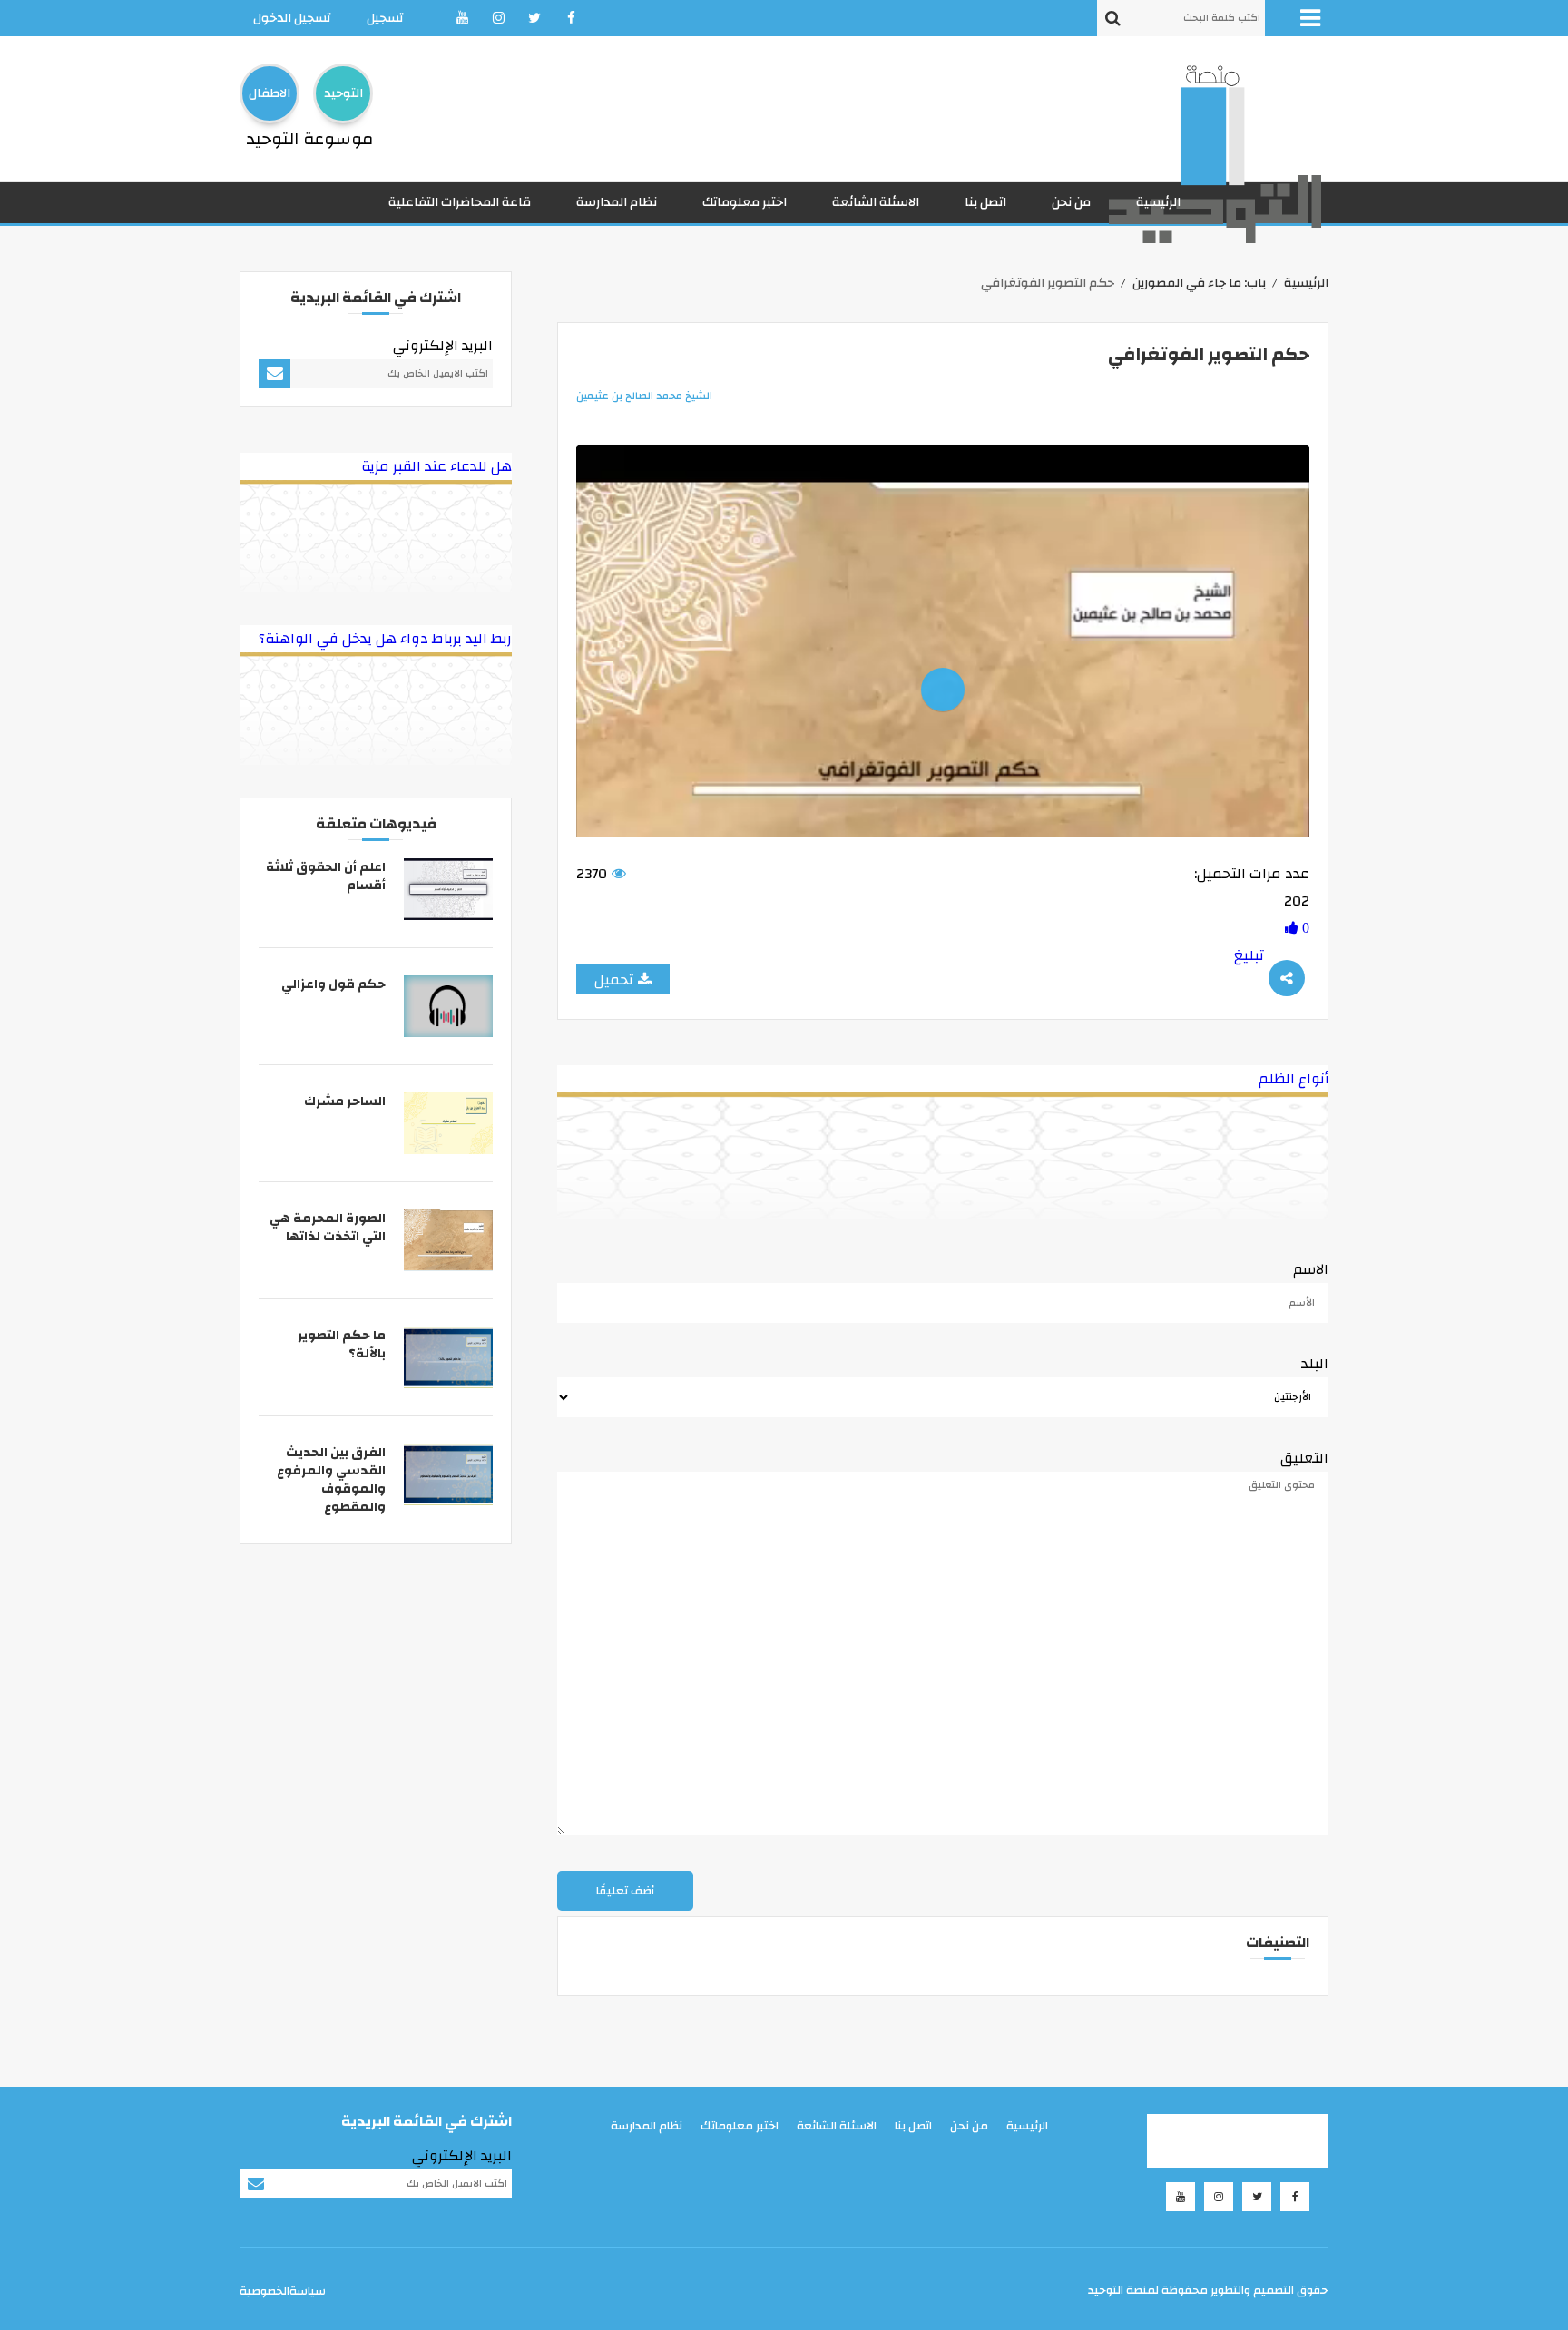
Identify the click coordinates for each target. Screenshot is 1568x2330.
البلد (1315, 1364)
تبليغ (1249, 955)
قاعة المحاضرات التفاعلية (460, 202)
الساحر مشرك (345, 1101)
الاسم (1311, 1269)
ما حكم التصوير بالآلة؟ (342, 1345)
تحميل (614, 980)
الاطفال (269, 93)
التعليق (1304, 1458)
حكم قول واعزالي (333, 984)
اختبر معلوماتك (745, 202)
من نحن (1071, 202)
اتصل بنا (985, 202)
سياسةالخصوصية (283, 2291)
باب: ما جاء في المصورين (1199, 283)
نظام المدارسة (617, 202)
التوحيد (343, 93)
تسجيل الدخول (292, 18)
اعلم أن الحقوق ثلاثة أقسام (326, 876)
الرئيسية (1158, 202)
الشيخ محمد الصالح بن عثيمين (644, 396)
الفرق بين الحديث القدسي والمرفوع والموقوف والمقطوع (331, 1480)
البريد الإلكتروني (443, 346)
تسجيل (385, 18)
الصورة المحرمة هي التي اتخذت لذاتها (328, 1228)
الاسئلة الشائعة (876, 202)
